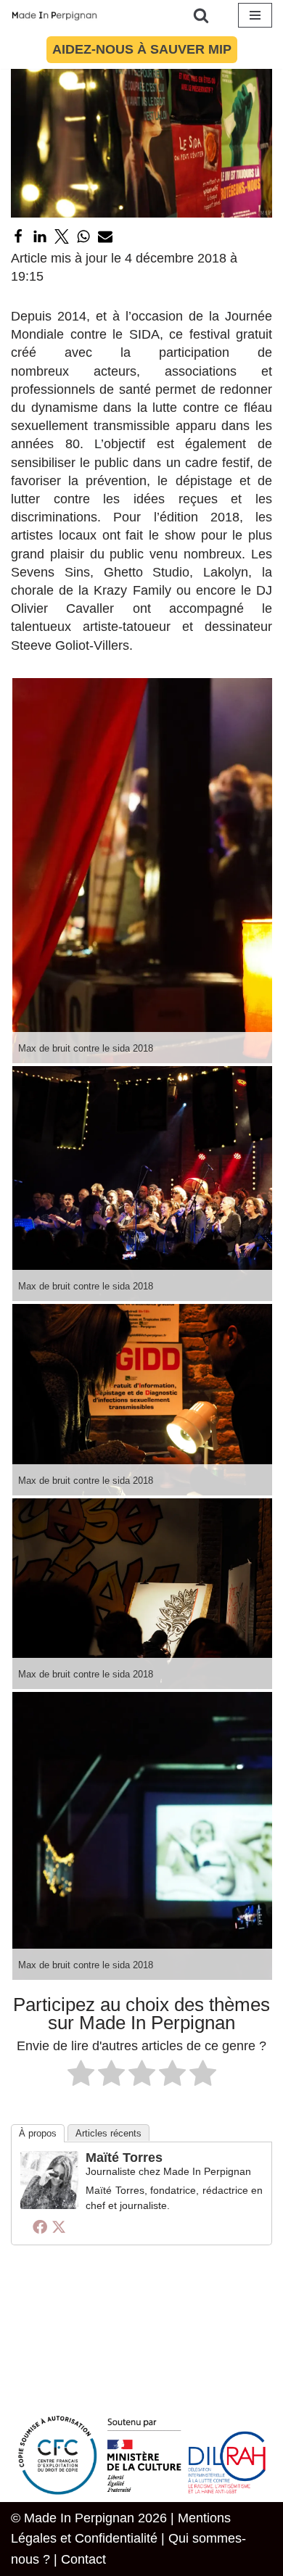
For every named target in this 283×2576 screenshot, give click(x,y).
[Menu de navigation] (255, 15)
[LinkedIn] (40, 236)
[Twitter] (62, 236)
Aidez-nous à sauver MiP (142, 49)
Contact (83, 2559)
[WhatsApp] (83, 236)
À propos (38, 2133)
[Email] (105, 236)
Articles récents (108, 2133)
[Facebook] (18, 236)
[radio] (81, 2076)
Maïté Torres (124, 2158)
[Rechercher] (201, 15)
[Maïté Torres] (49, 2205)
